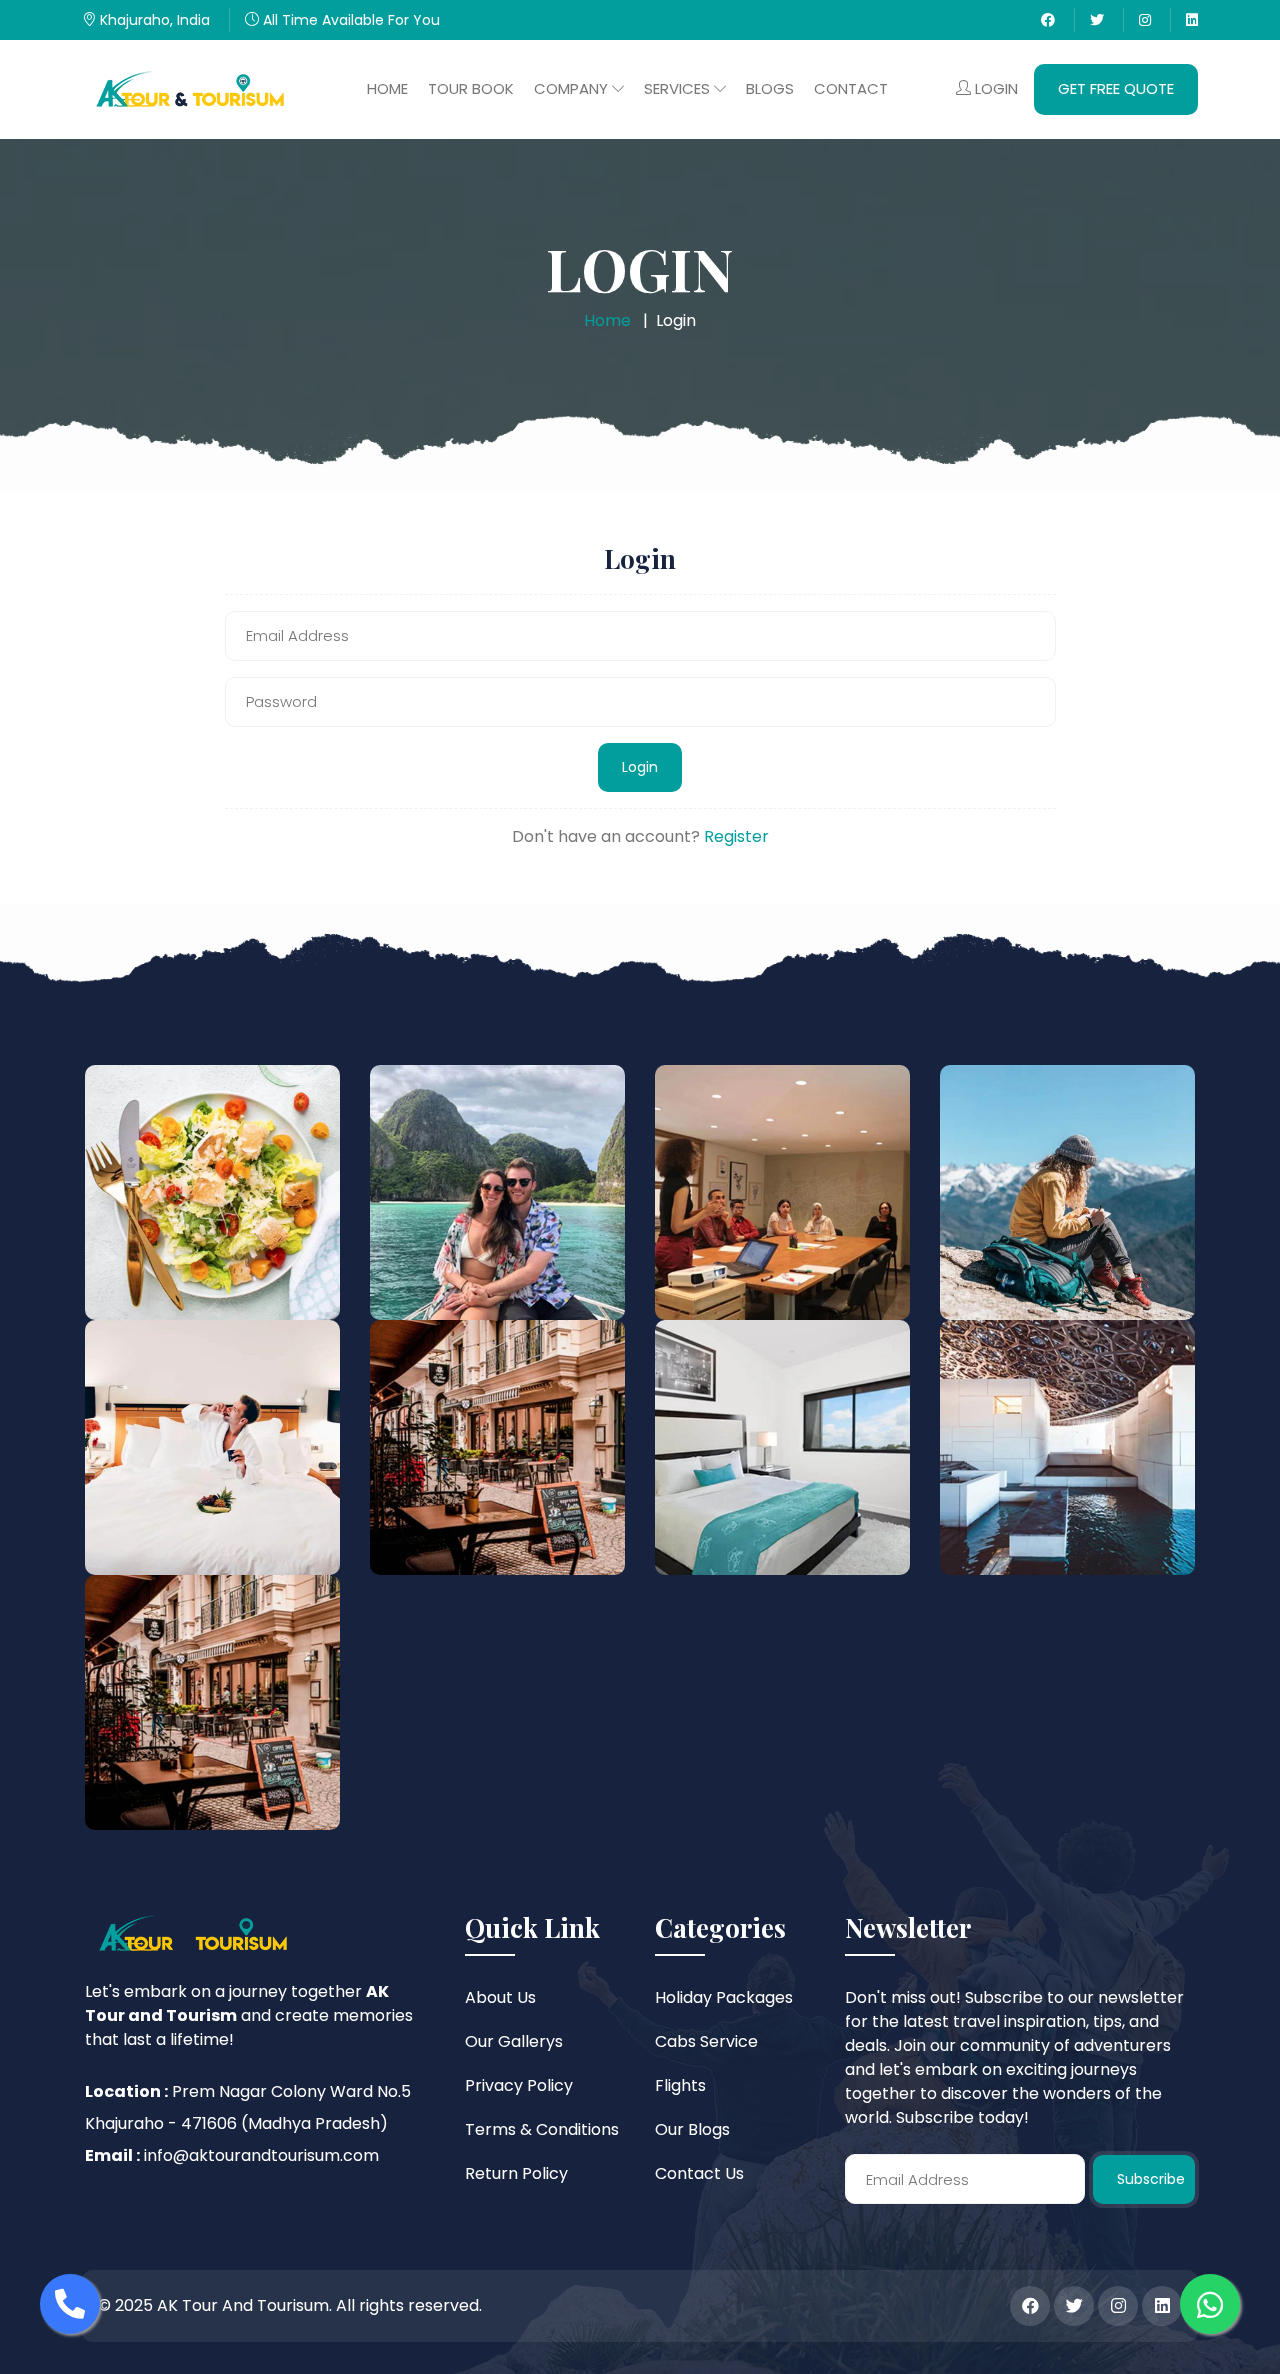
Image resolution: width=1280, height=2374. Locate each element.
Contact (851, 88)
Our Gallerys (514, 2041)
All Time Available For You (349, 20)
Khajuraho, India (153, 20)
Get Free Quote (1116, 88)
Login (994, 88)
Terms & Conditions (542, 2129)
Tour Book (471, 88)
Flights (680, 2085)
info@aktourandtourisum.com (261, 2155)
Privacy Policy (519, 2085)
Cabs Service (706, 2041)
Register (736, 836)
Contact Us (699, 2173)
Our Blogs (692, 2129)
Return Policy (516, 2173)
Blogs (770, 88)
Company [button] (573, 88)
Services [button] (679, 88)
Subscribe (1151, 2179)
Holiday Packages (724, 1997)
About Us (500, 1997)
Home (387, 88)
